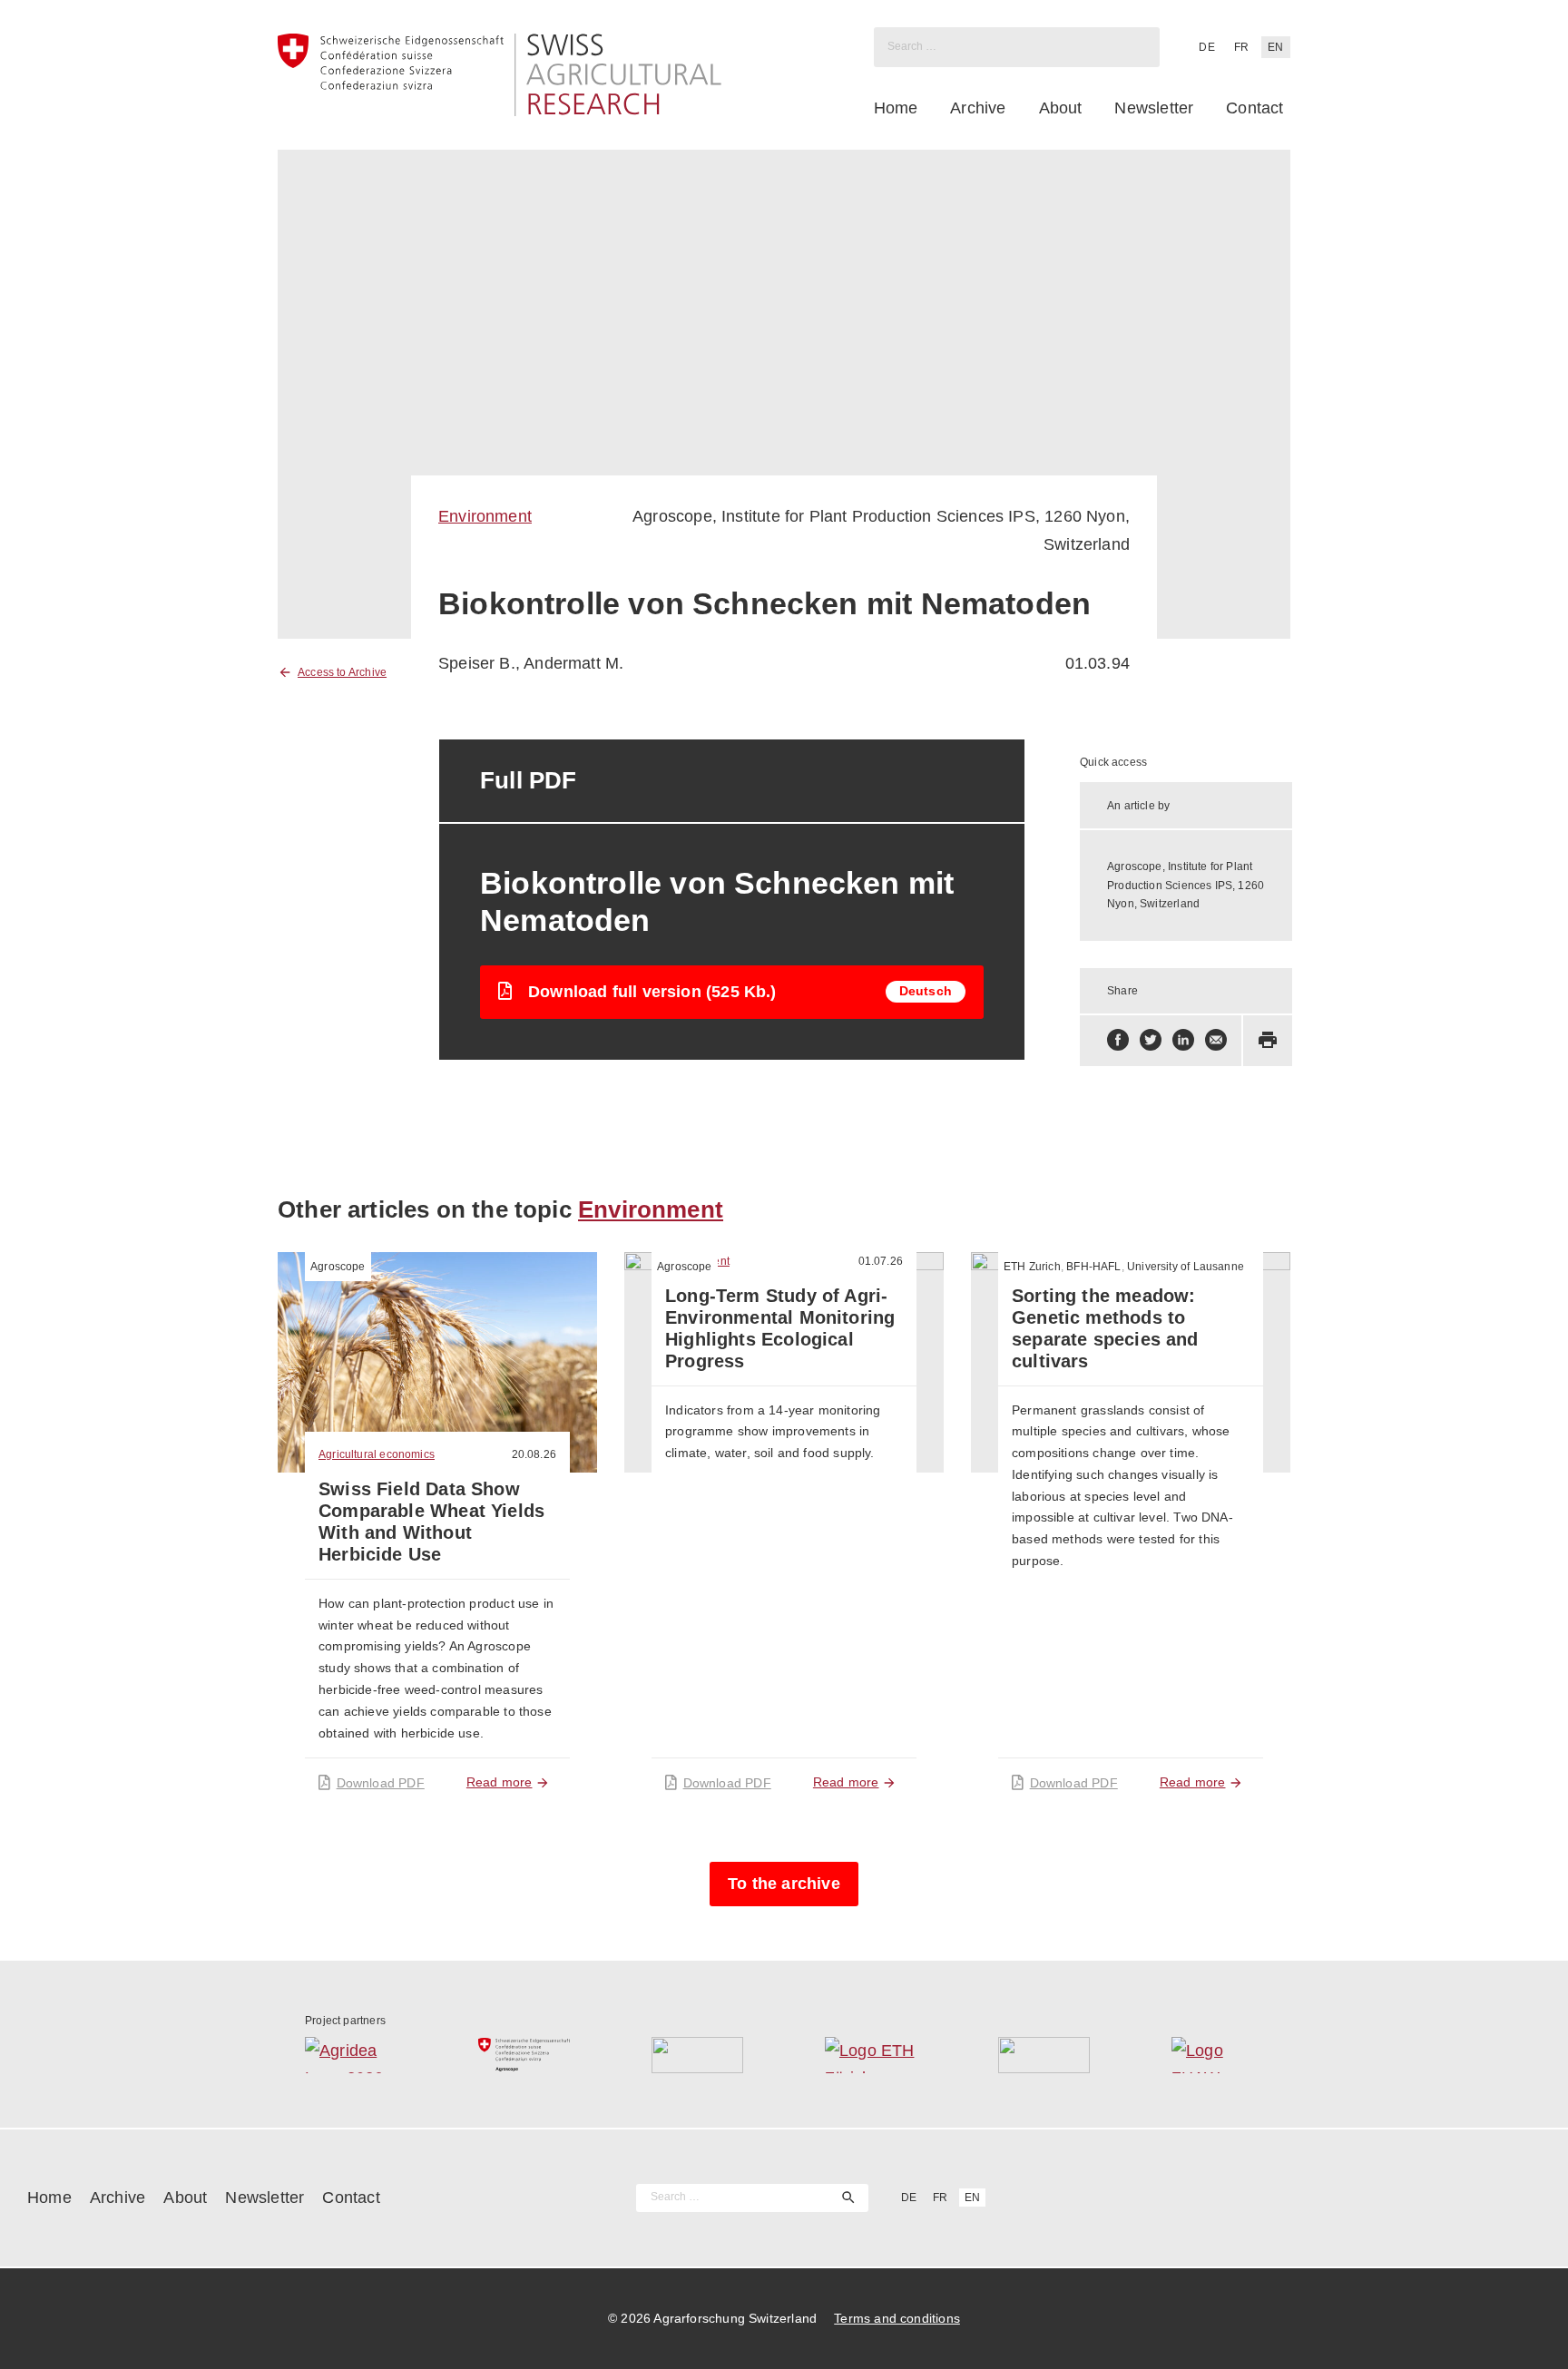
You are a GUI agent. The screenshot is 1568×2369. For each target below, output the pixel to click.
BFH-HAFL (1093, 1267)
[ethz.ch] (871, 2055)
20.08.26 (534, 1454)
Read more (500, 1782)
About (1061, 108)
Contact (1254, 108)
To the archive (784, 1884)
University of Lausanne (1186, 1267)
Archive (978, 108)
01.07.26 (881, 1261)
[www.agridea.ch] (351, 2055)
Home (896, 108)
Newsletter (1154, 108)
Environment (485, 516)
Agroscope (338, 1267)
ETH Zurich (1032, 1267)
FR (1241, 47)
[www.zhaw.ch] (1217, 2055)
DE (1206, 47)
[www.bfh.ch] (697, 2055)
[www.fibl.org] (1044, 2055)
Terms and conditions (897, 2318)
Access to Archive (342, 672)
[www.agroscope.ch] (524, 2055)
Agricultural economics (377, 1454)
